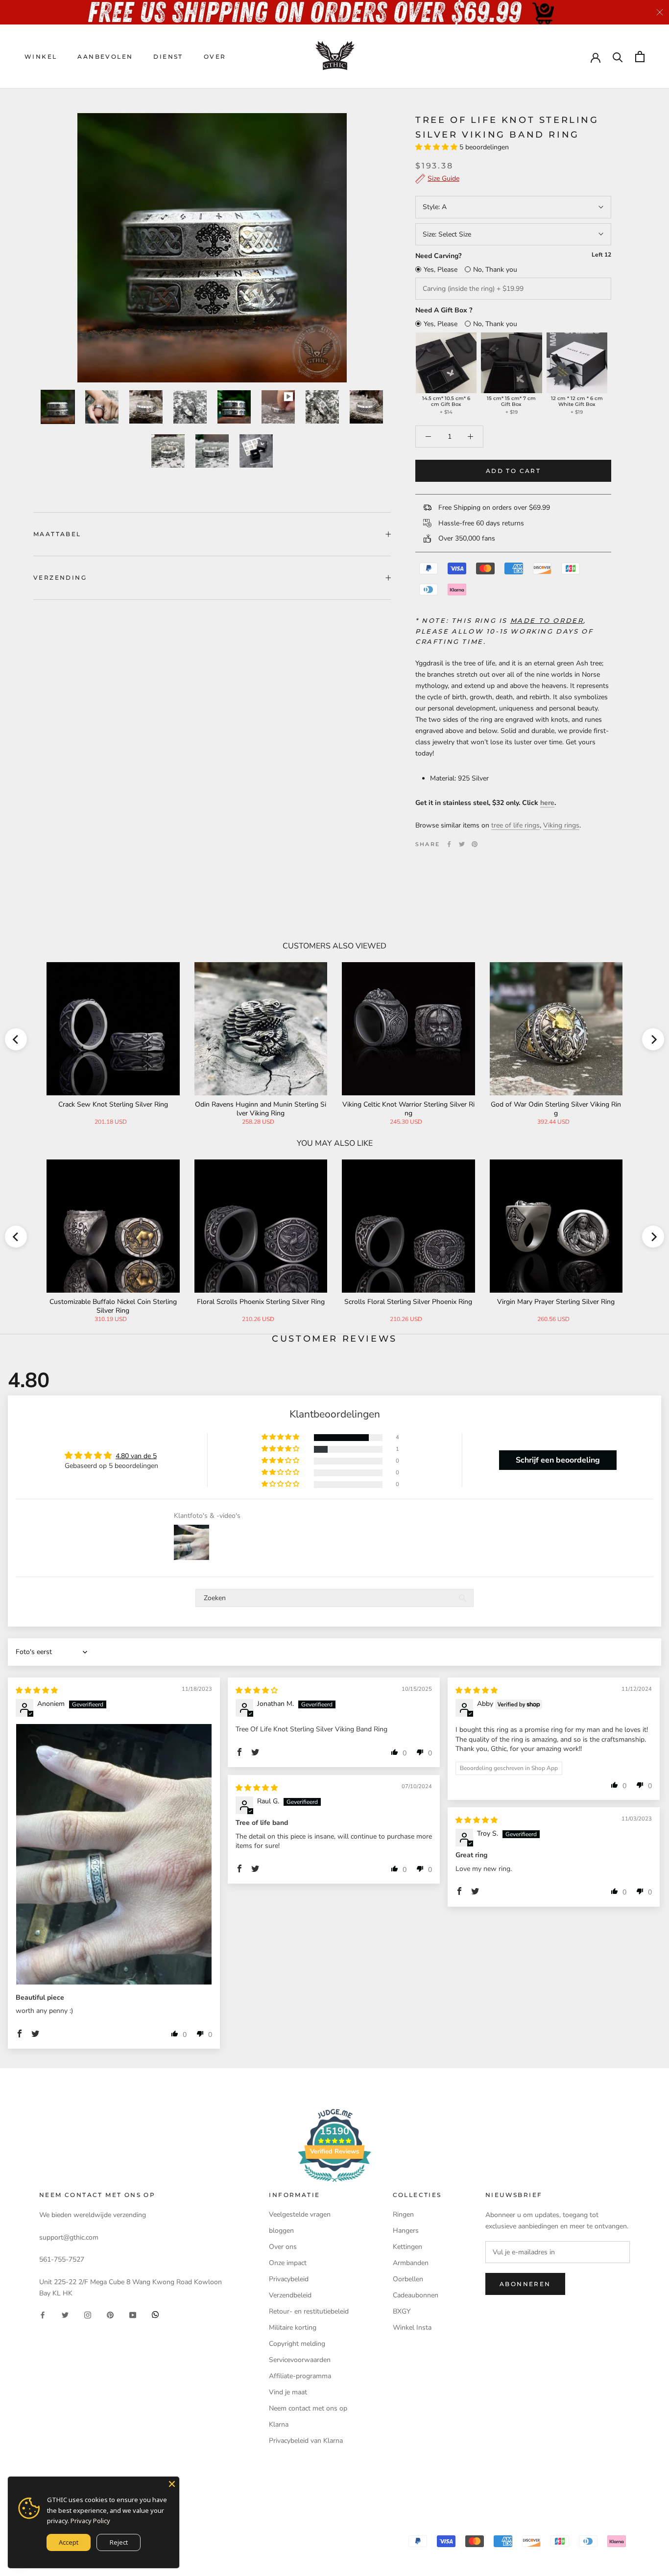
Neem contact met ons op (308, 2408)
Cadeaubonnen (416, 2295)
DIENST (168, 57)
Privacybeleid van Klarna (306, 2441)
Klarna (279, 2424)
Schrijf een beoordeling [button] (558, 1460)
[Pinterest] (475, 844)
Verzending (60, 578)
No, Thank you (495, 270)
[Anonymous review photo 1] (114, 1854)
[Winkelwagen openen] (640, 57)
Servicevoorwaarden (300, 2360)
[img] (37, 1690)
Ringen (403, 2214)
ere (549, 803)
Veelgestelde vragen (300, 2214)
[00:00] (212, 248)
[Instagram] (88, 2314)
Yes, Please (441, 270)
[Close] (172, 2484)
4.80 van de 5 (136, 1456)
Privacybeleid (289, 2279)
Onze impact (288, 2263)
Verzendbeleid (290, 2295)
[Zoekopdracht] (618, 57)
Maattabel (57, 534)
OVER (215, 57)
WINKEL (41, 57)
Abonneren (525, 2284)
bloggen (281, 2231)
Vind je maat (288, 2392)
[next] (653, 1039)
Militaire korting (293, 2328)
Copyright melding (297, 2344)
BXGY (402, 2311)
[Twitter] (462, 844)
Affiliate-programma (300, 2376)
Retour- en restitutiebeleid (309, 2311)
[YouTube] (133, 2314)
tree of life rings (515, 825)
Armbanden (411, 2263)
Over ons (283, 2247)
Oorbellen (408, 2279)
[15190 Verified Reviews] (334, 2184)
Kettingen (407, 2247)
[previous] (16, 1039)
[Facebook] (449, 844)
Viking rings (561, 825)
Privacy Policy (90, 2521)
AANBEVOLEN (105, 57)
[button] (437, 147)
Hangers (406, 2231)
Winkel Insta (412, 2328)
